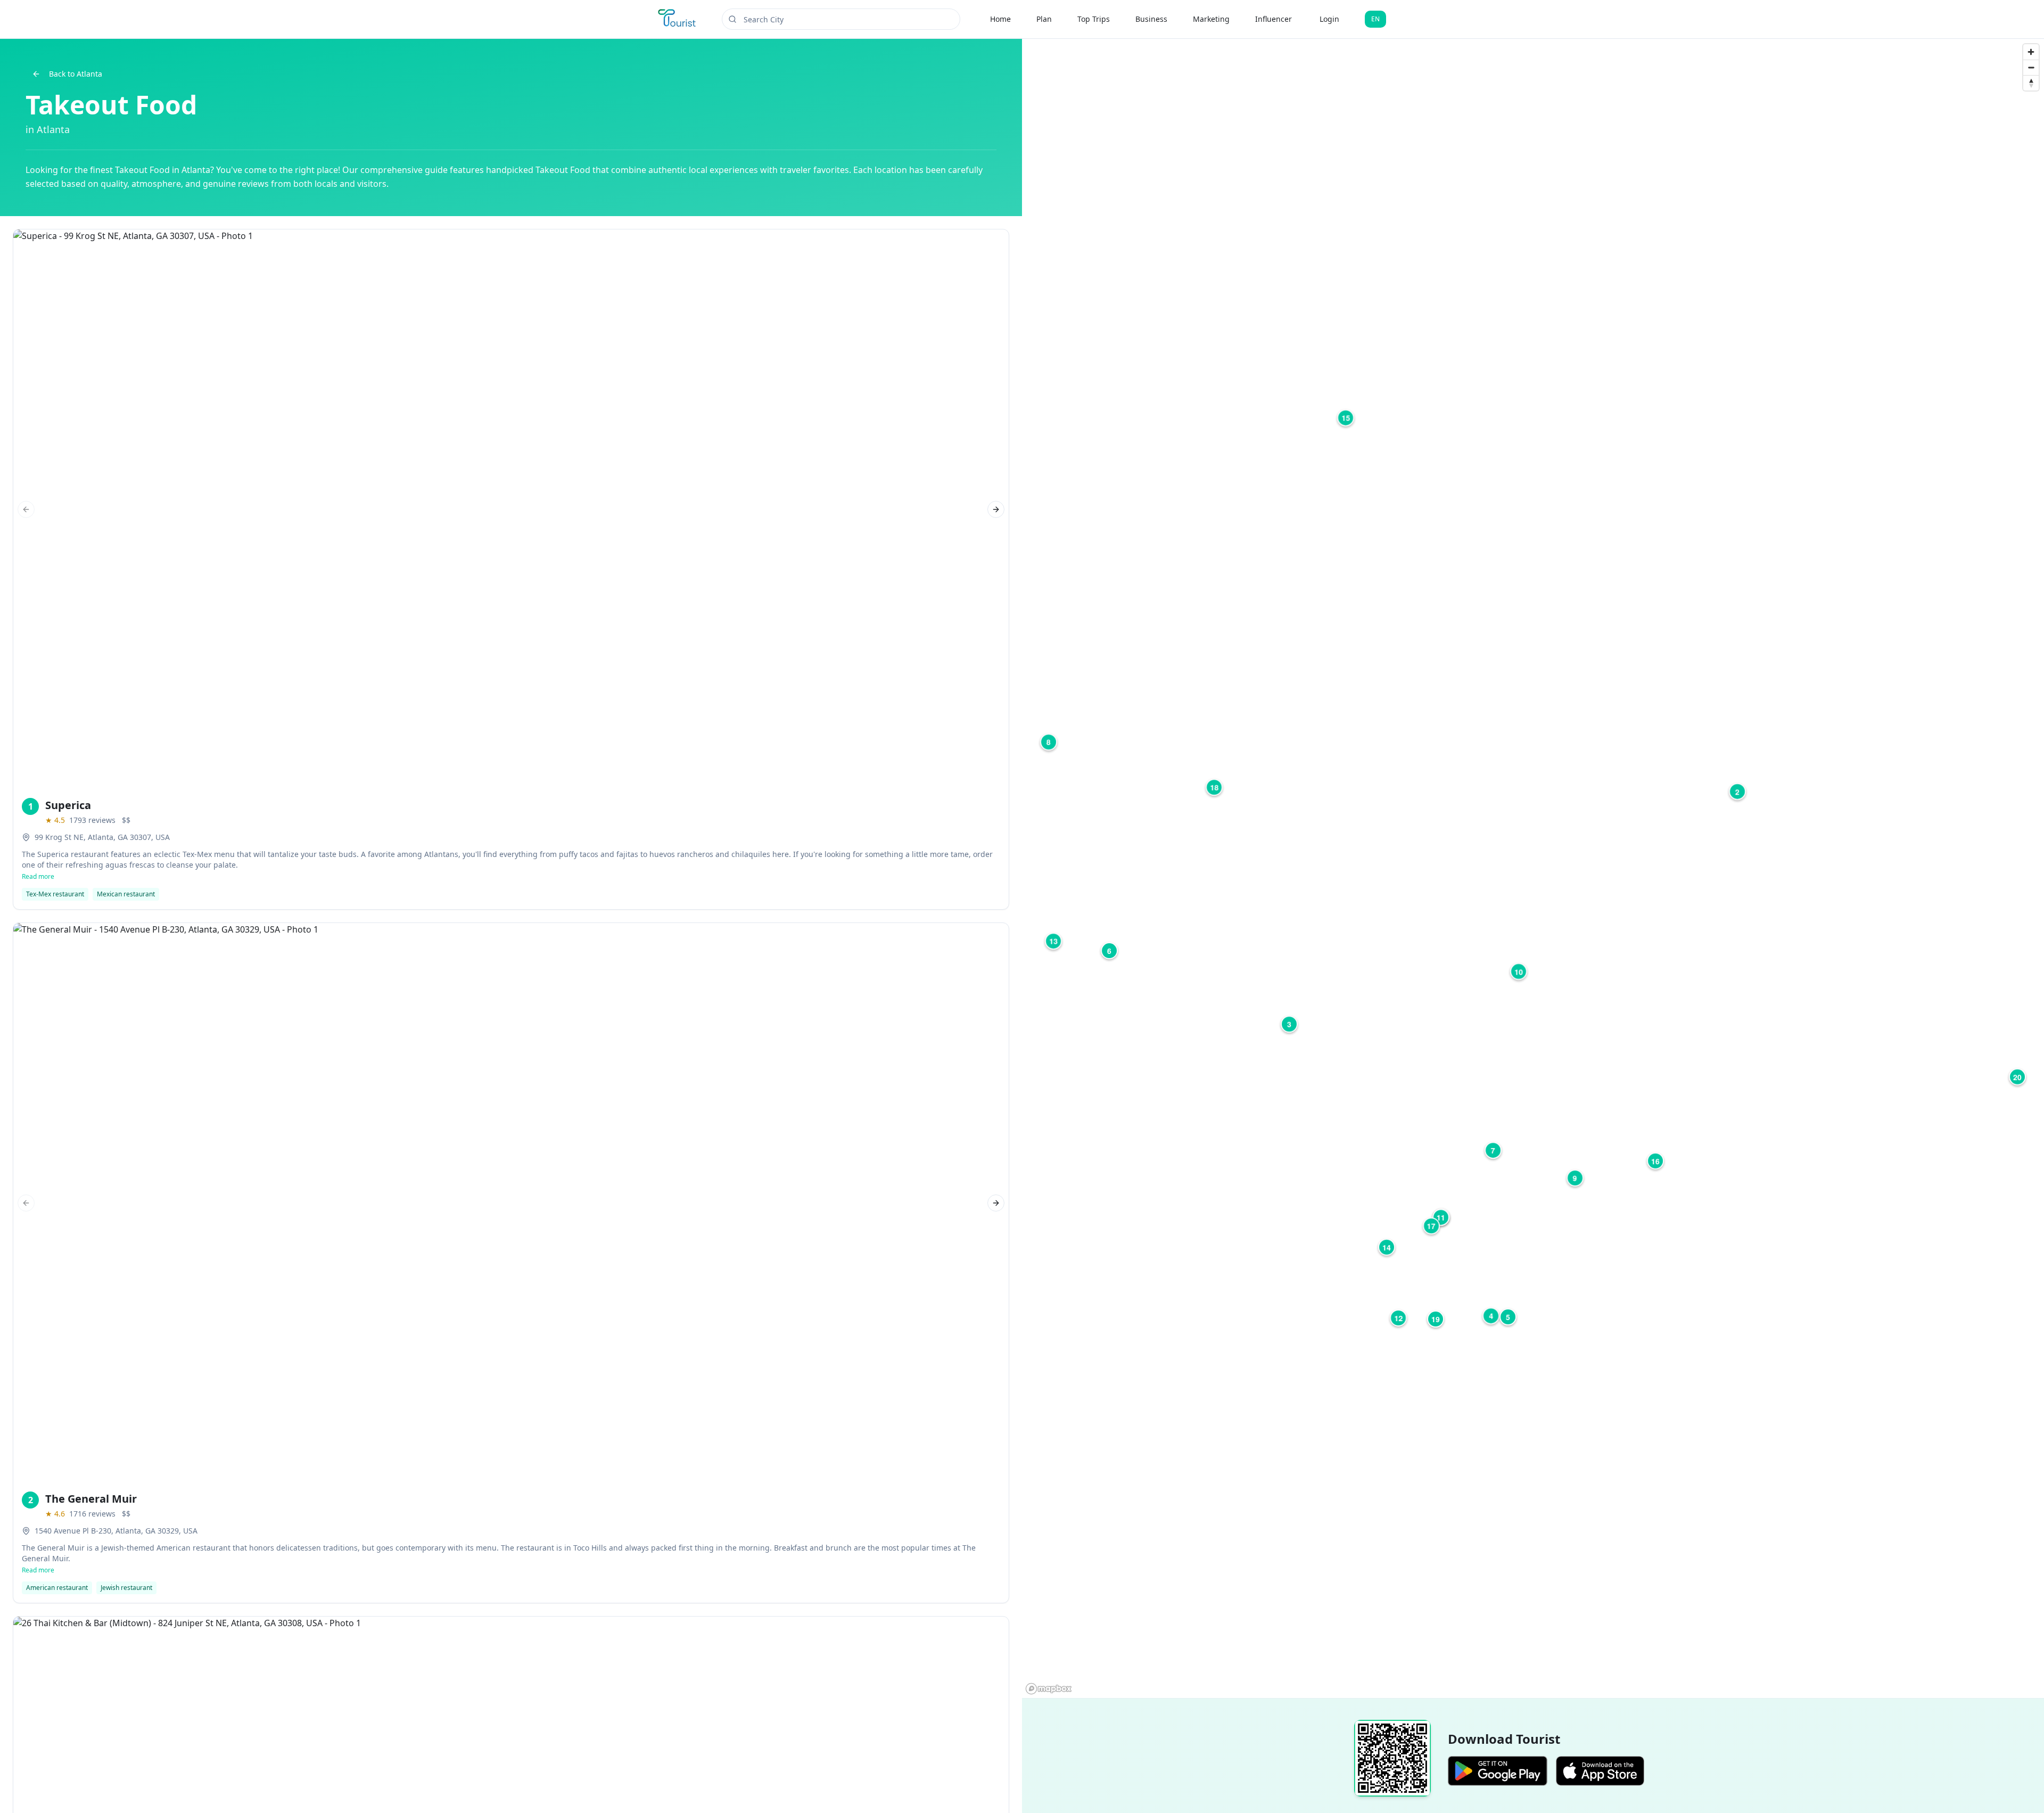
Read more (38, 877)
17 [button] (1431, 1226)
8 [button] (1049, 742)
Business (1151, 19)
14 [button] (1387, 1247)
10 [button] (1519, 971)
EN (1375, 19)
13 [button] (1053, 941)
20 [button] (2017, 1077)
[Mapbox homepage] (1049, 1689)
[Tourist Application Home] (678, 19)
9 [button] (1575, 1178)
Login (1329, 19)
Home (1000, 19)
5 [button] (1508, 1317)
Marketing (1211, 19)
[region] (1533, 868)
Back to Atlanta (76, 74)
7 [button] (1493, 1150)
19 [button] (1436, 1319)
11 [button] (1441, 1217)
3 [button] (1289, 1024)
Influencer (1274, 19)
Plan (1044, 19)
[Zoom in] (2031, 52)
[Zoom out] (2031, 67)
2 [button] (1737, 792)
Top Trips (1094, 19)
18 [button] (1214, 787)
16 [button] (1655, 1161)
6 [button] (1109, 951)
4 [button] (1491, 1316)
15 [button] (1346, 418)
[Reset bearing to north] (2031, 83)
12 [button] (1398, 1318)
